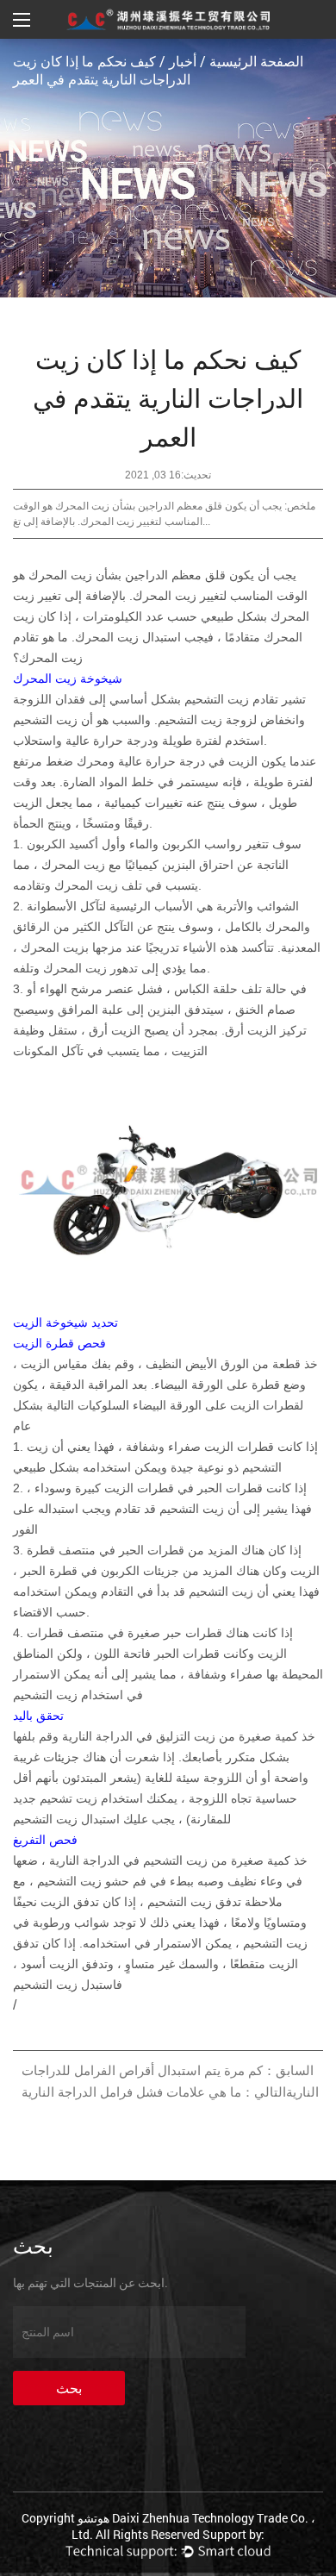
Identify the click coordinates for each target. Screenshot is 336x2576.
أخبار (183, 61)
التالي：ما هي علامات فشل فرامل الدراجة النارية (154, 2092)
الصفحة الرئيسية (256, 61)
